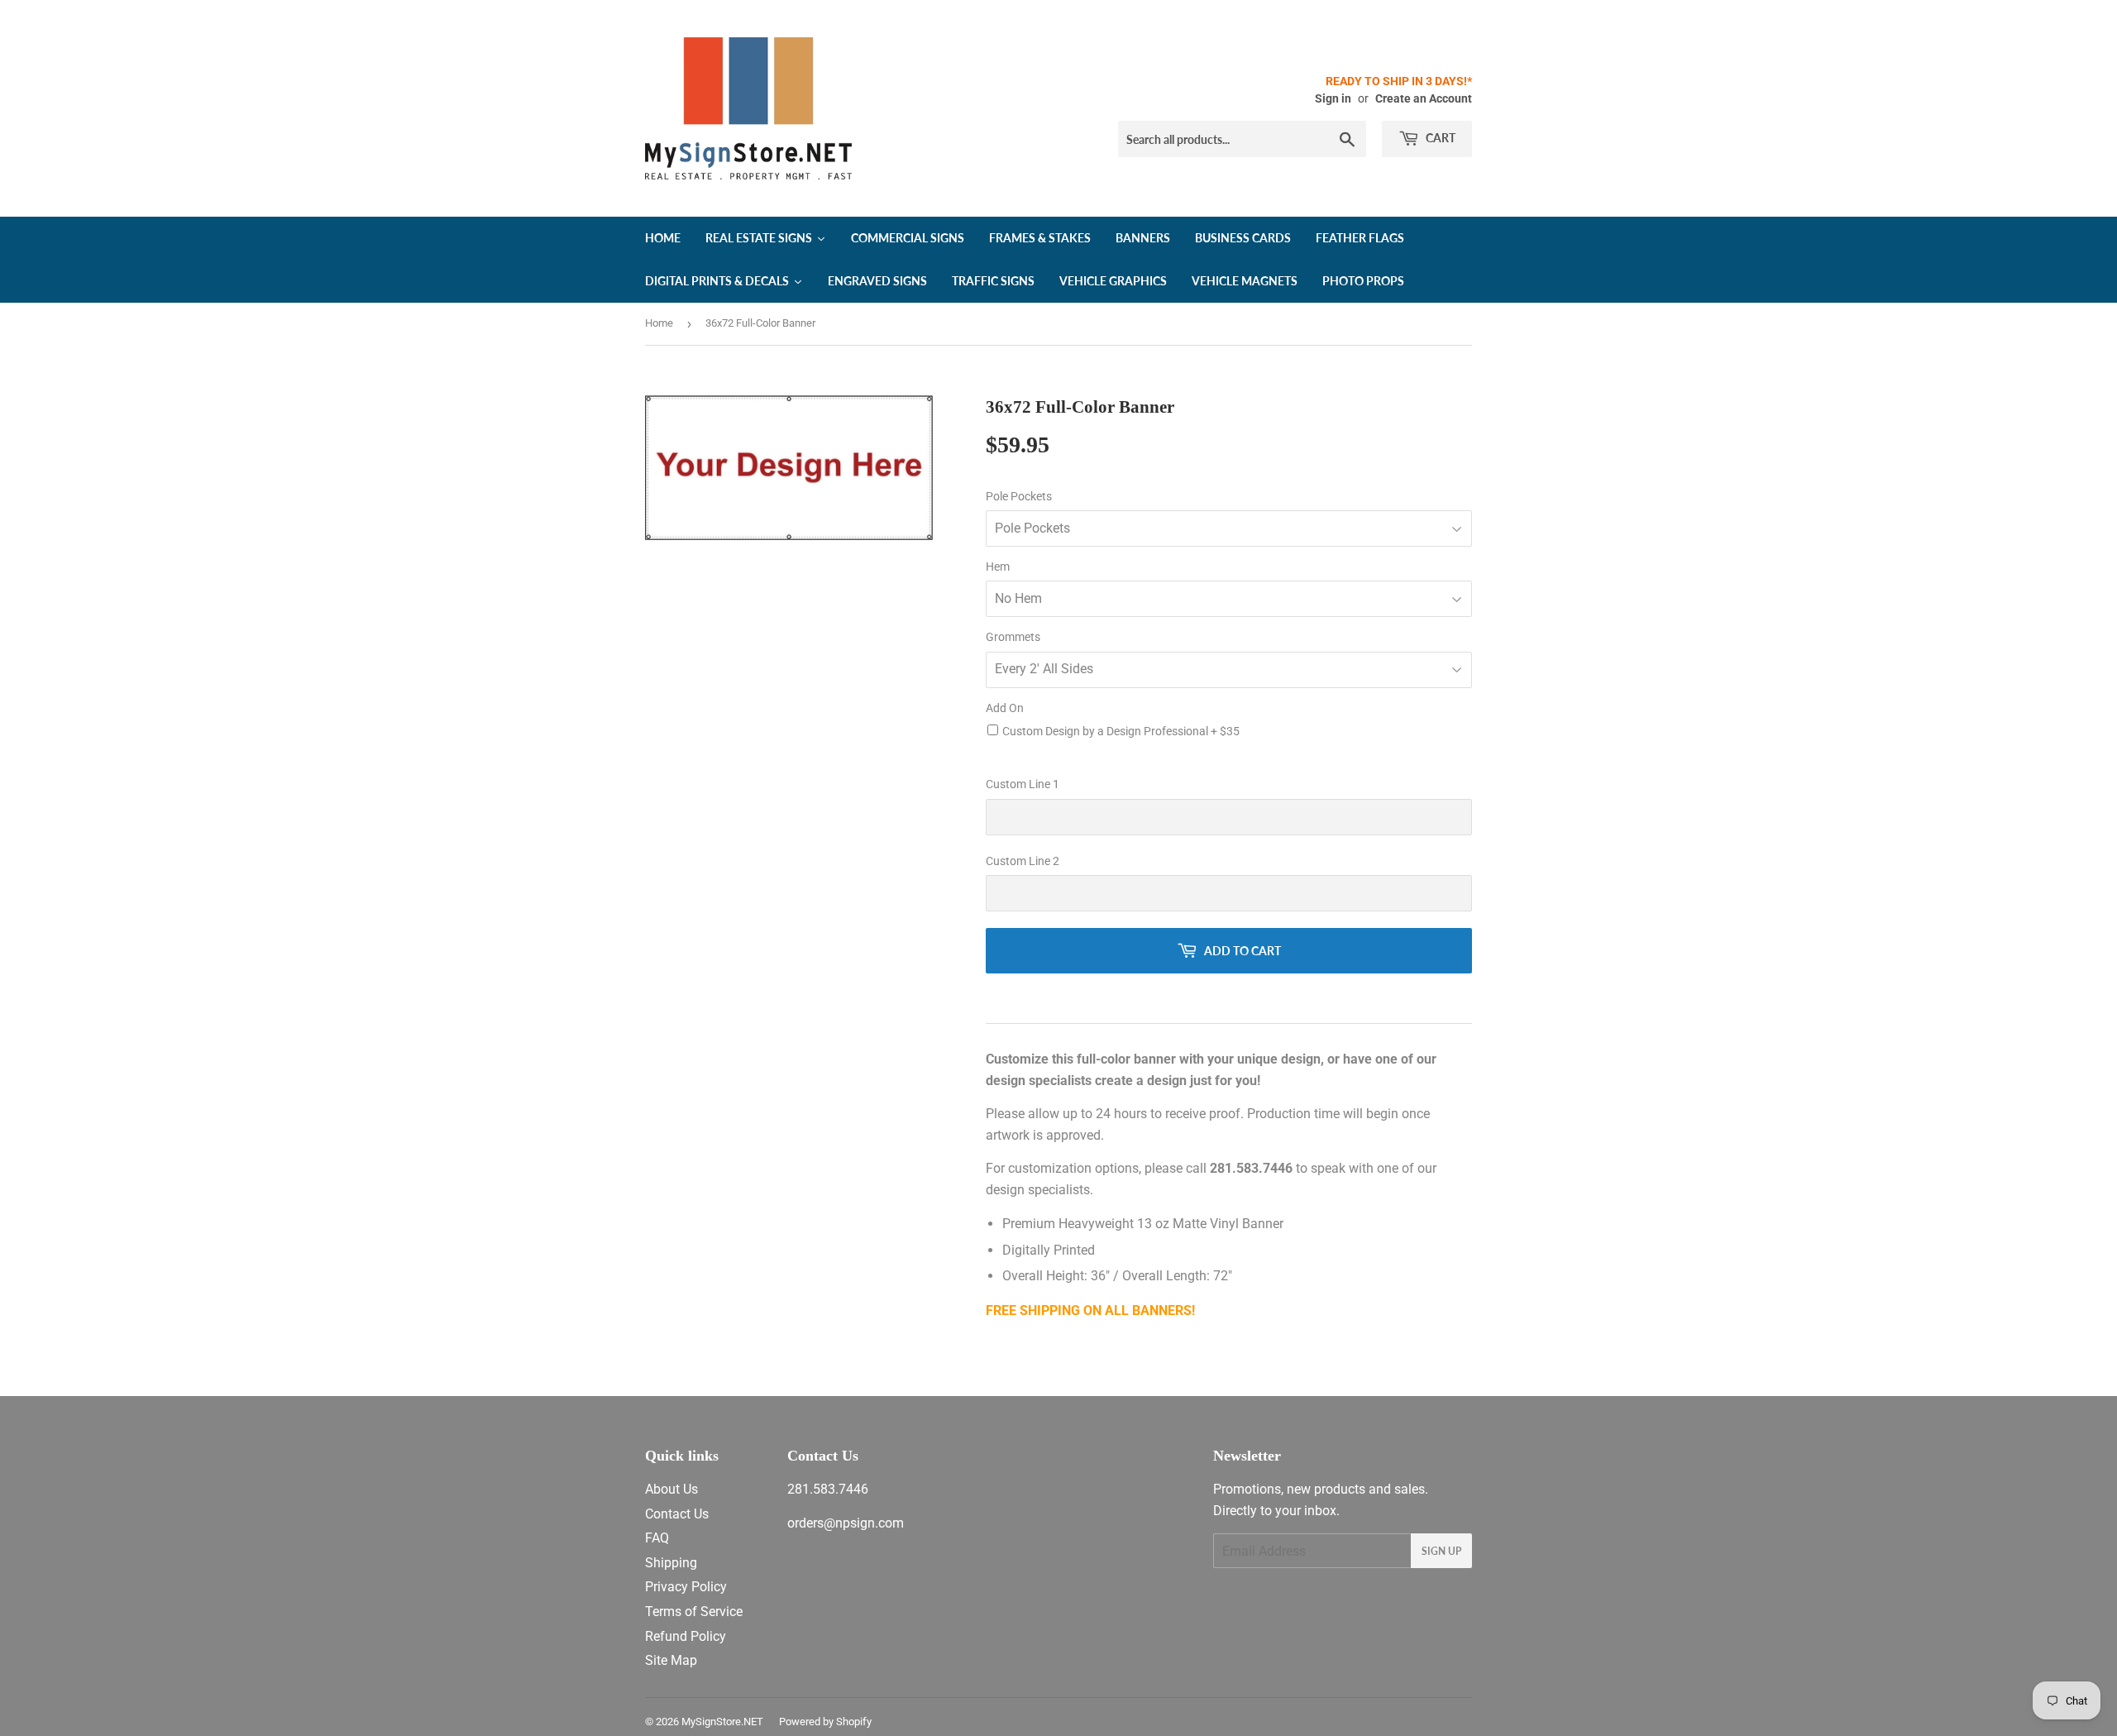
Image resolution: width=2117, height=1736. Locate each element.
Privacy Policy (686, 1587)
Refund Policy (686, 1636)
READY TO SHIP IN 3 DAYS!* (1399, 81)
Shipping (671, 1563)
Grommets (1013, 637)
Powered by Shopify (825, 1722)
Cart (1439, 138)
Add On (1005, 708)
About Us (671, 1489)
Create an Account (1424, 98)
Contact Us (677, 1514)
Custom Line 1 (1023, 784)
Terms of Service (694, 1612)
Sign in (1333, 98)
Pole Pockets (1019, 496)
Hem (998, 567)
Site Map (671, 1660)
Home (659, 323)
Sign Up (1441, 1551)
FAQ (657, 1538)
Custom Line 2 (1023, 861)
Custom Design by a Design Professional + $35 (1121, 731)
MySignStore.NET (722, 1722)
